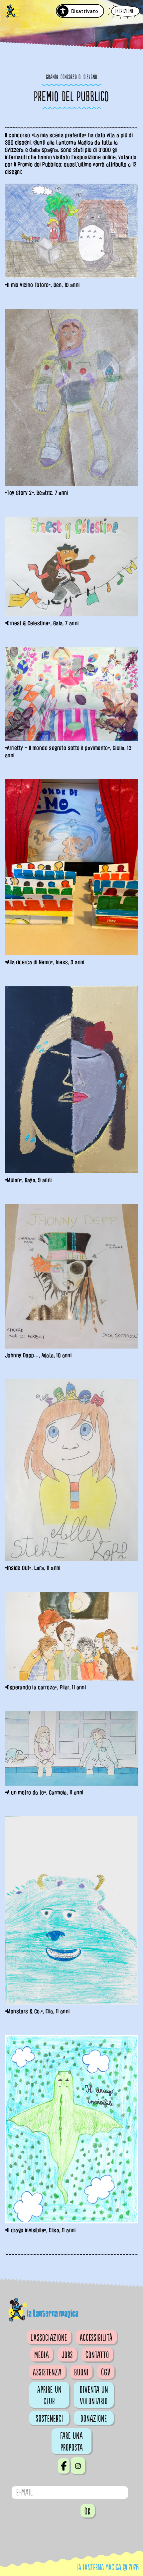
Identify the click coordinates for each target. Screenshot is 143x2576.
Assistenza (47, 2372)
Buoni (81, 2372)
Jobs (67, 2355)
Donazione (94, 2419)
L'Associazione (49, 2338)
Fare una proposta (71, 2442)
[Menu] (13, 12)
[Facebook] (64, 2466)
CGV (106, 2372)
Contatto (97, 2355)
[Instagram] (78, 2466)
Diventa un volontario (94, 2396)
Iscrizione (125, 11)
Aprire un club (49, 2396)
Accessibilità (96, 2338)
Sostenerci (49, 2419)
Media (42, 2355)
